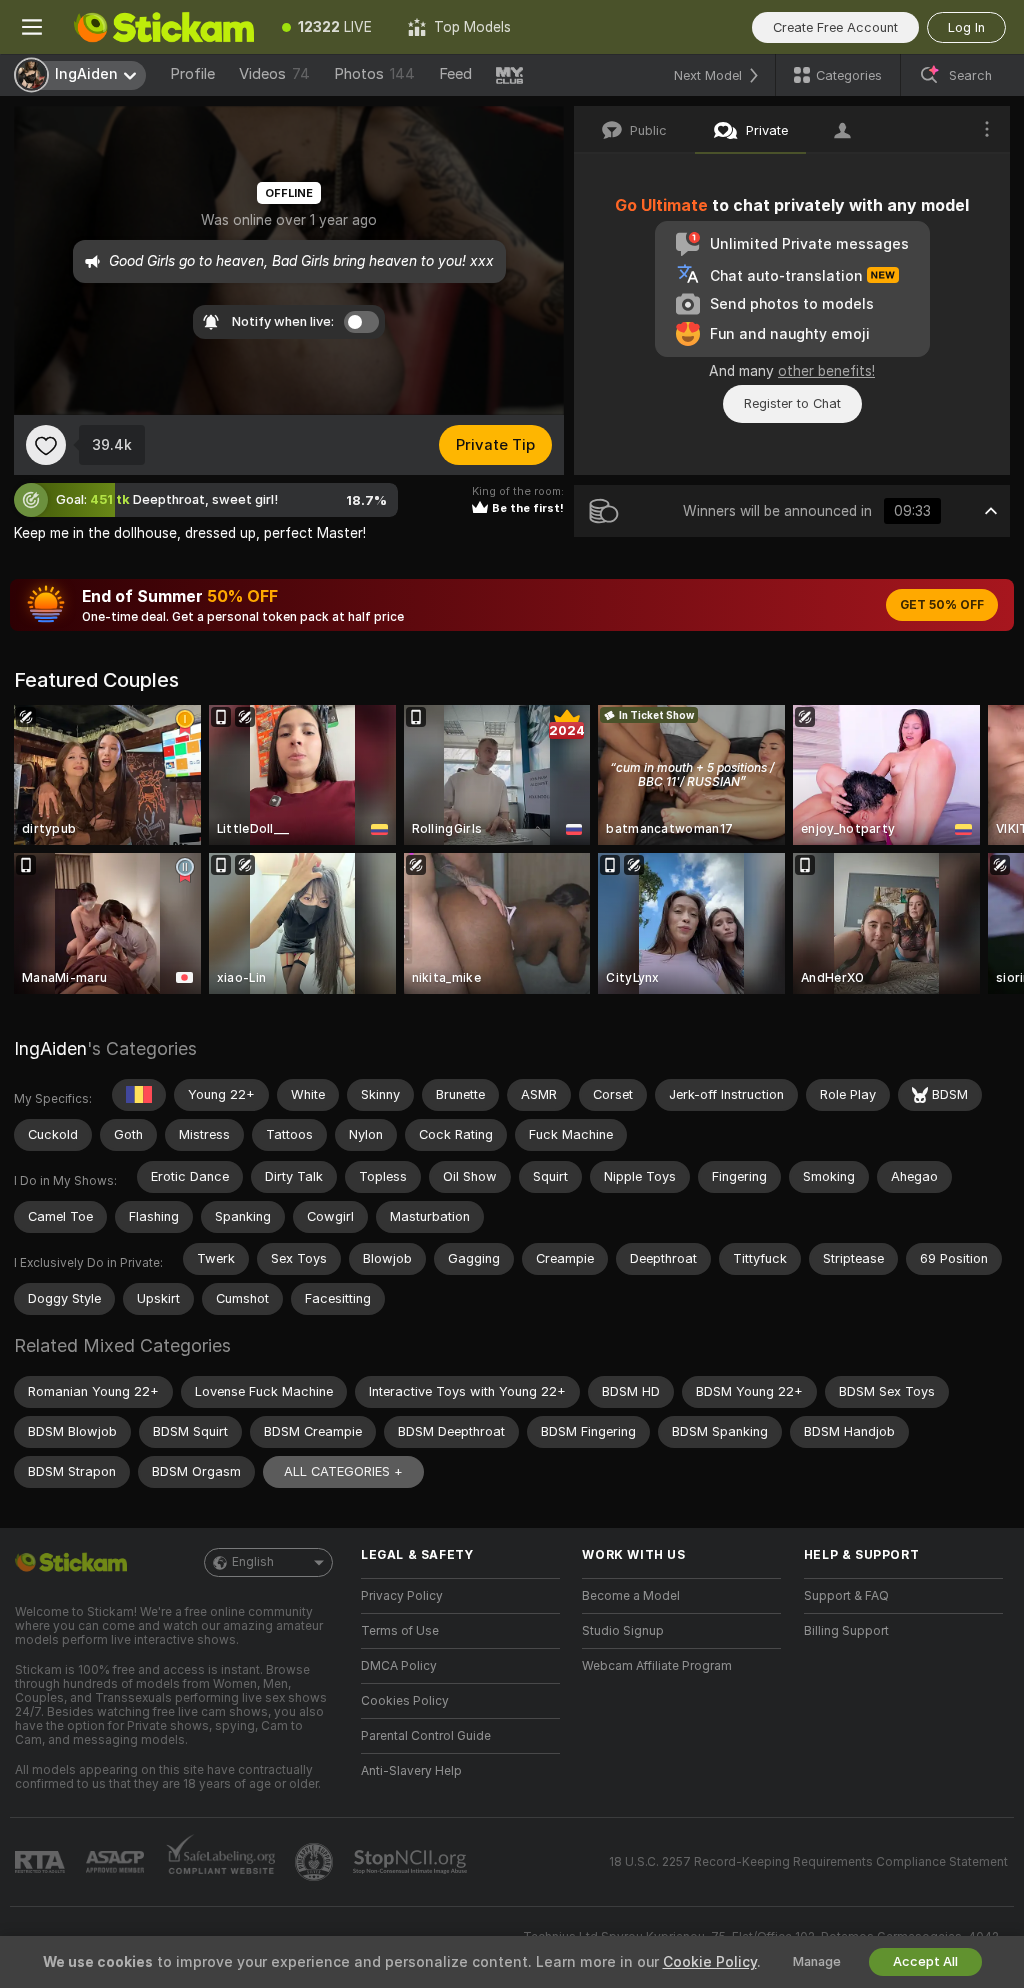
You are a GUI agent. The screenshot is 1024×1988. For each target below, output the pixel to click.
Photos (374, 74)
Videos (274, 74)
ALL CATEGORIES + (343, 1471)
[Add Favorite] (46, 445)
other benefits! (826, 371)
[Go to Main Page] (164, 27)
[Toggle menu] (32, 27)
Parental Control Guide (426, 1736)
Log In (966, 27)
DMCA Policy (399, 1666)
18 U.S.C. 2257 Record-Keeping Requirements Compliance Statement (808, 1862)
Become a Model (631, 1596)
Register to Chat (792, 403)
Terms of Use (400, 1631)
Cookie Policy (710, 1962)
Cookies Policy (405, 1701)
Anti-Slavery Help (411, 1771)
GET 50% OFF (942, 605)
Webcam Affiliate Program (657, 1666)
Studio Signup (623, 1631)
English (253, 1562)
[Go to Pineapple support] (316, 1862)
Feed (455, 74)
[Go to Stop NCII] (412, 1862)
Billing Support (846, 1631)
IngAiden (50, 1048)
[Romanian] (139, 1095)
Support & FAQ (846, 1596)
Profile (192, 74)
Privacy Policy (402, 1596)
